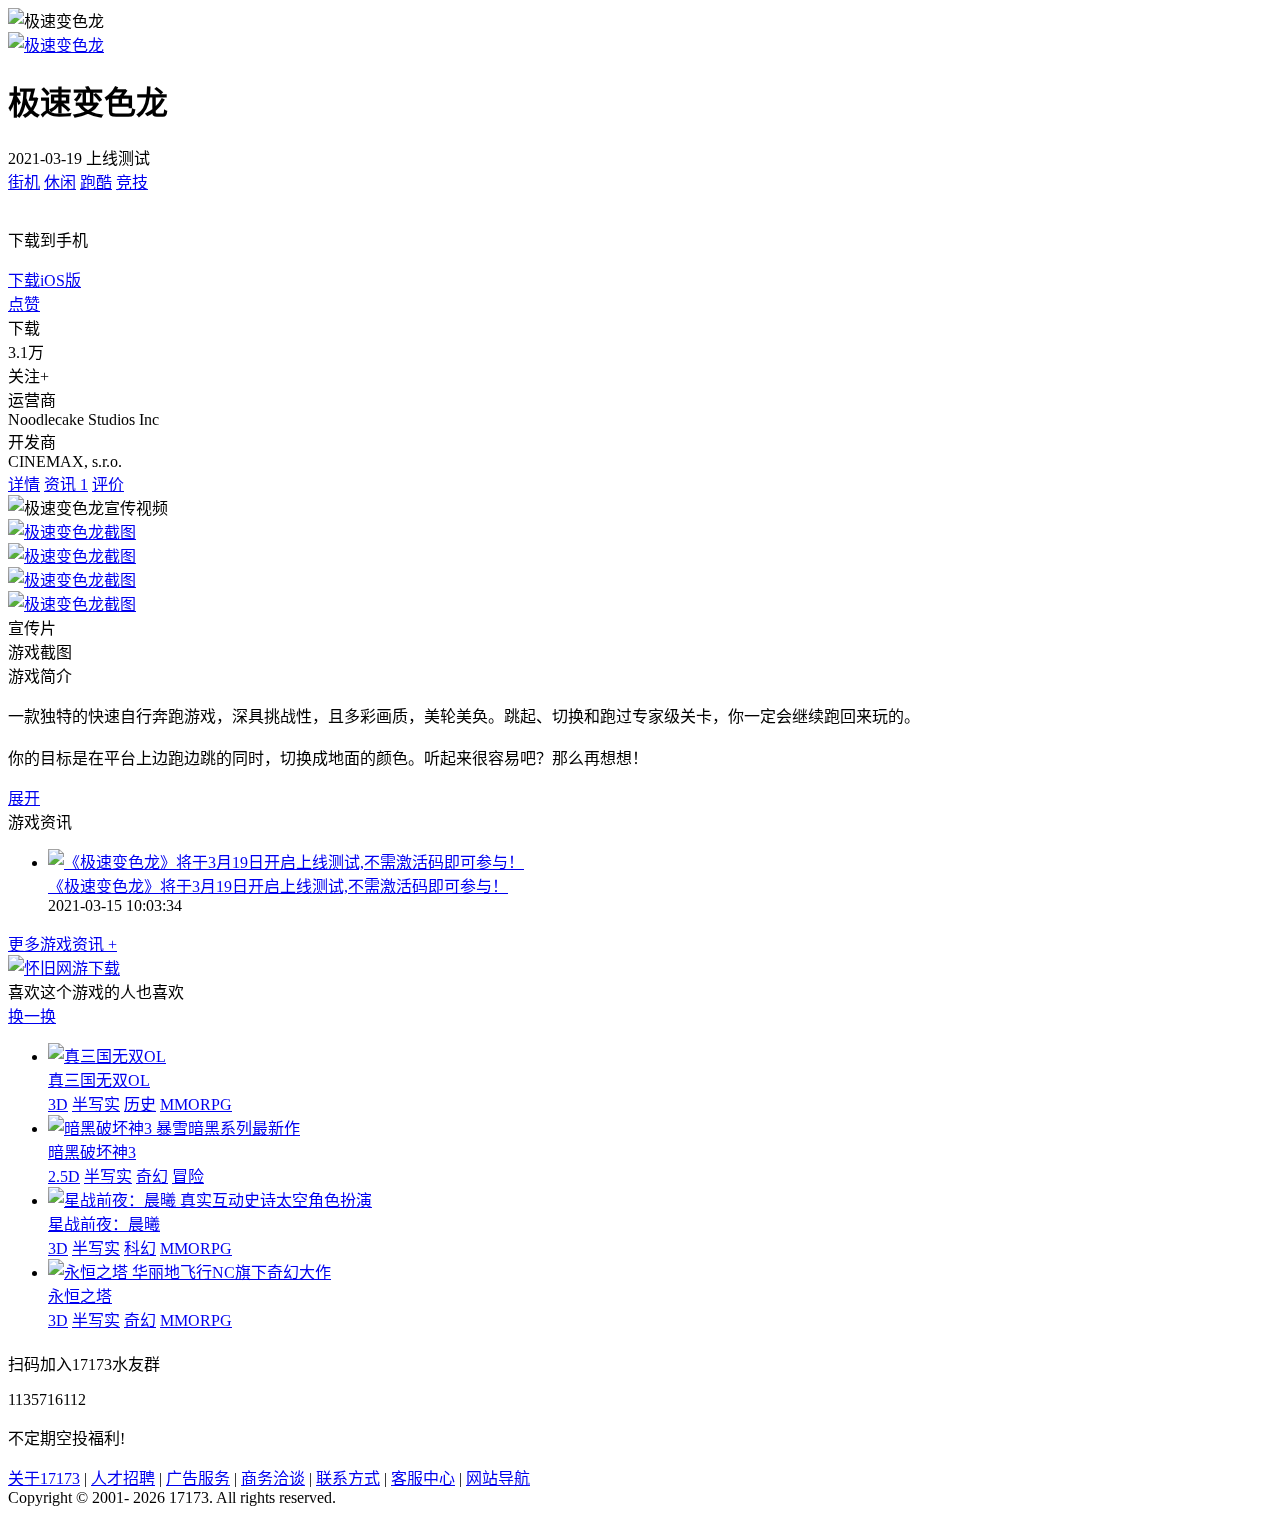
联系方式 (348, 1478)
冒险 (188, 1176)
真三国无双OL (99, 1080)
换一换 (32, 1016)
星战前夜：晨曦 (104, 1224)
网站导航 (498, 1478)
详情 (24, 484)
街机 (24, 182)
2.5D (64, 1176)
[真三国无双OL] (107, 1056)
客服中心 (423, 1478)
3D (58, 1104)
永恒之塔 (80, 1296)
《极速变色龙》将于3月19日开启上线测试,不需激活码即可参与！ (278, 886)
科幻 (140, 1248)
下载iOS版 (44, 280)
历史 (140, 1104)
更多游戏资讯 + (62, 944)
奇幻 (152, 1176)
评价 (108, 484)
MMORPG (196, 1104)
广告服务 (198, 1478)
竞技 (132, 182)
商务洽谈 (273, 1478)
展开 (24, 798)
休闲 (60, 182)
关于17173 (44, 1478)
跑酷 (96, 182)
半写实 (96, 1104)
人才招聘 (123, 1478)
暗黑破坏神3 (92, 1152)
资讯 (66, 484)
